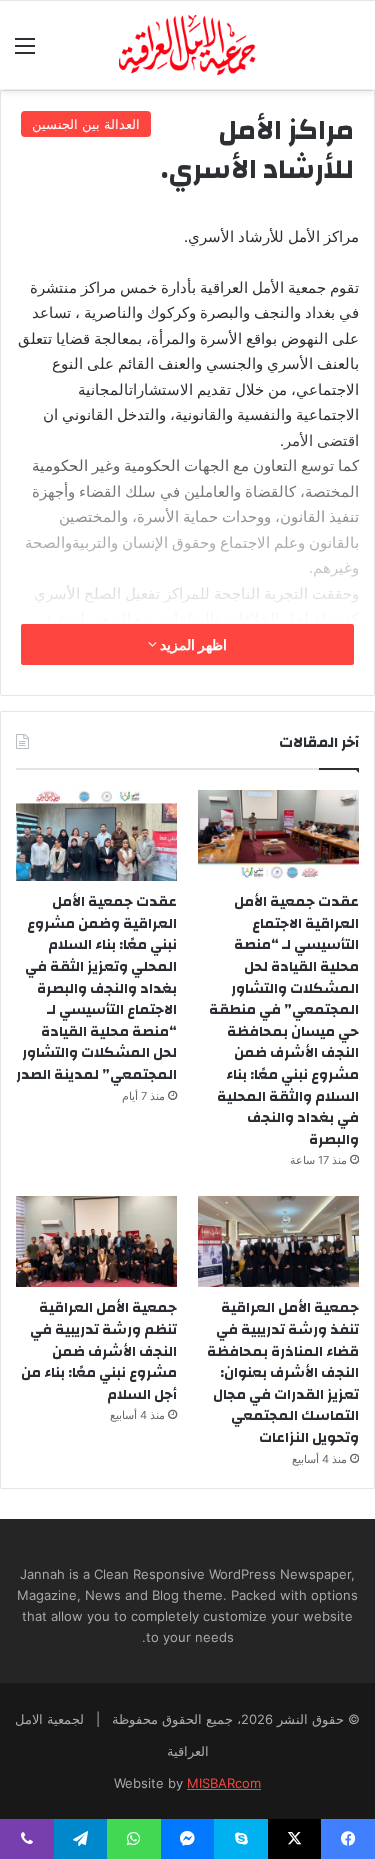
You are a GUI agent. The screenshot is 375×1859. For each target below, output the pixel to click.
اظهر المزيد (192, 644)
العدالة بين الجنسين (86, 124)
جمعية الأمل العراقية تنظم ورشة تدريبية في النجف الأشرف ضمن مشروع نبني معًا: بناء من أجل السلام (99, 1351)
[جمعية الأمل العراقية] (187, 45)
